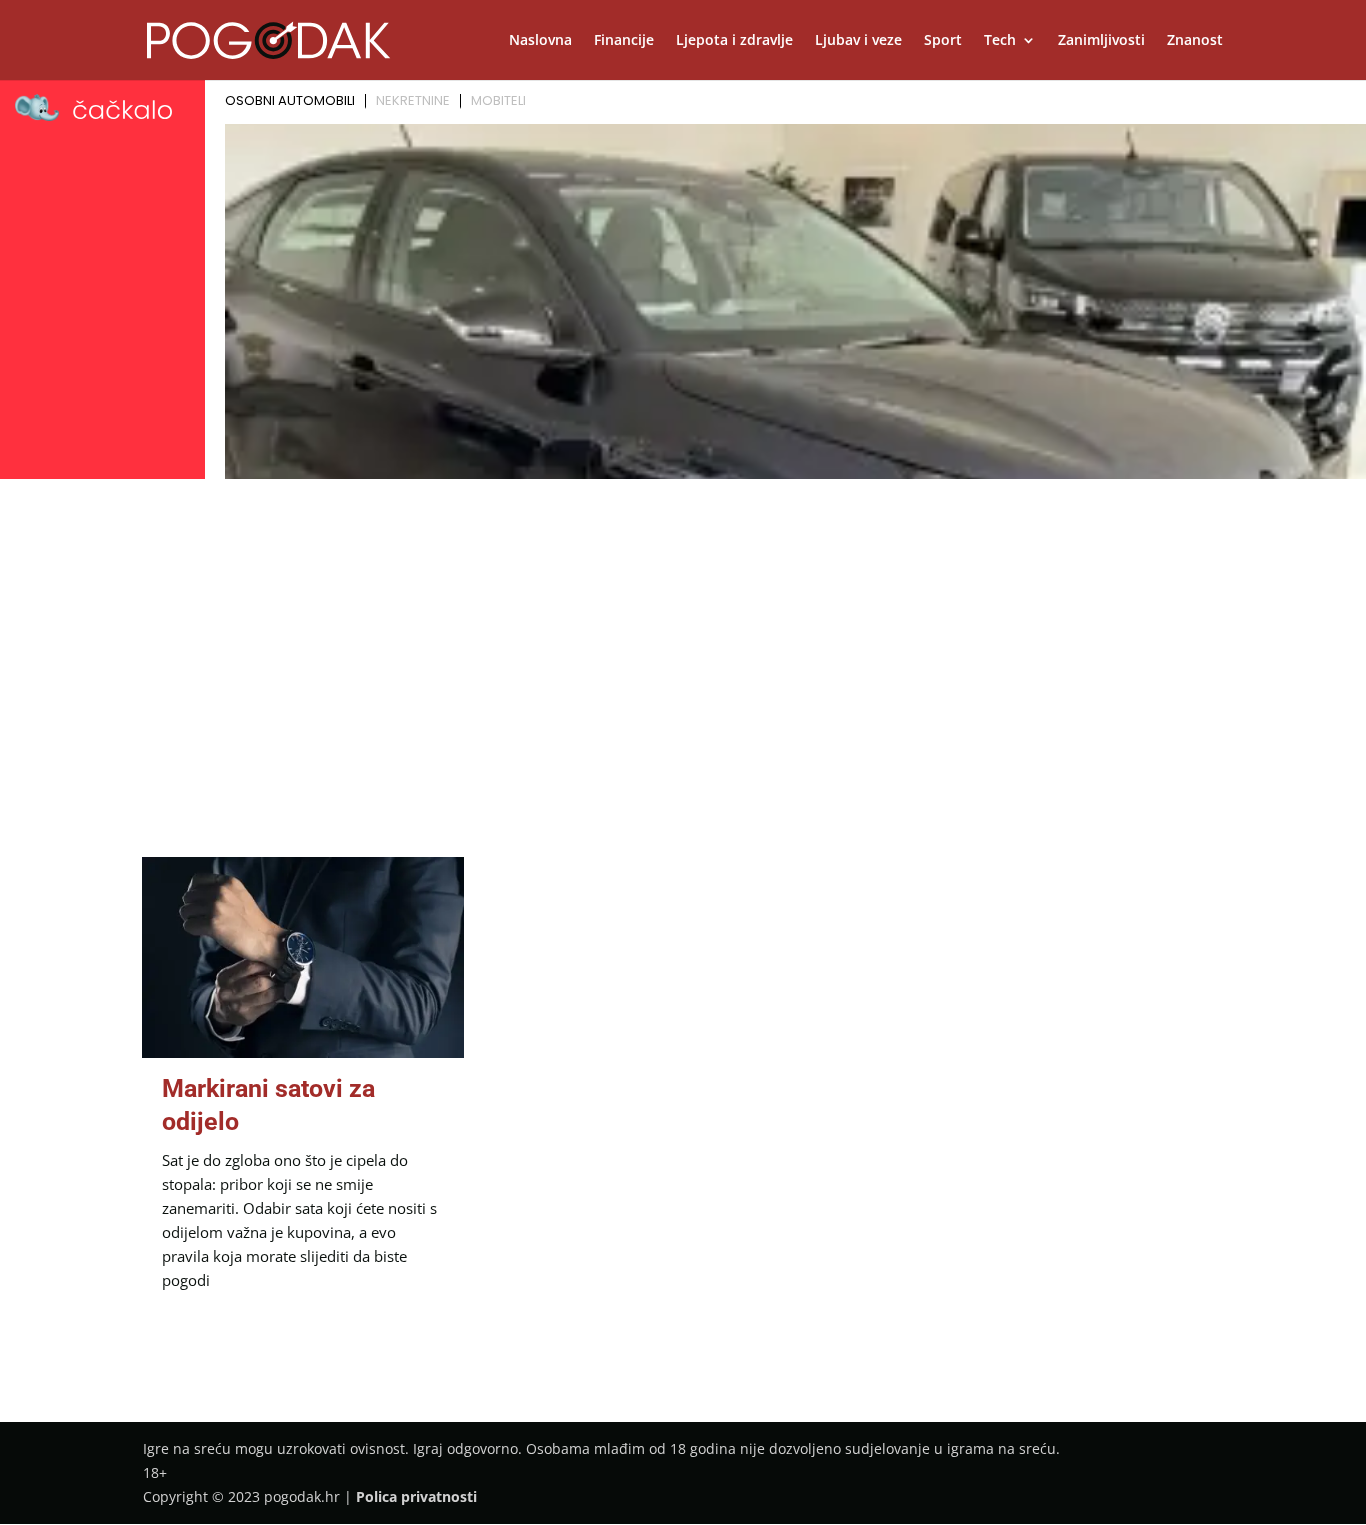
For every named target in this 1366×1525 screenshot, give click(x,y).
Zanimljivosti (1101, 41)
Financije (624, 41)
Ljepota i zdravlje (734, 41)
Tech (1000, 41)
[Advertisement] (683, 636)
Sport (943, 41)
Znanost (1195, 41)
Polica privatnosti (416, 1496)
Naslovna (540, 41)
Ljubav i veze (858, 41)
